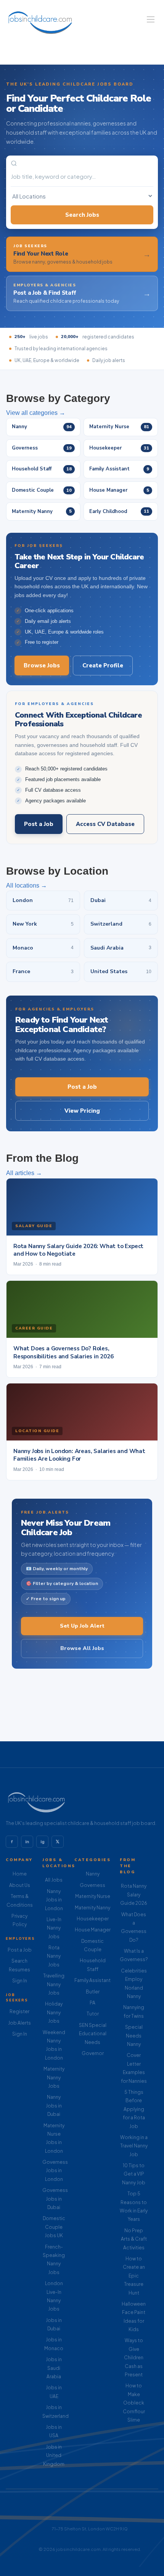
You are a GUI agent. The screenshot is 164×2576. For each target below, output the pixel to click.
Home (20, 1874)
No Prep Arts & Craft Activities (134, 2239)
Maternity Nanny (92, 1908)
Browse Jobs (42, 665)
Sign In (20, 1981)
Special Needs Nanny (134, 2036)
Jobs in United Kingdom (54, 2455)
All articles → (24, 1173)
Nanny (93, 1874)
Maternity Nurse (93, 1896)
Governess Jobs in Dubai (55, 2199)
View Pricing (82, 1111)
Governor (93, 2053)
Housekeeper (93, 1919)
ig (43, 1842)
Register (19, 2011)
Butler (93, 1992)
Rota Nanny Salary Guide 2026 (134, 1895)
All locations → (27, 885)
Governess (92, 1885)
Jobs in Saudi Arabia (54, 2368)
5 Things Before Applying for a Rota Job (134, 2109)
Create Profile (103, 665)
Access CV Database (105, 824)
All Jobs (54, 1880)
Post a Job (39, 824)
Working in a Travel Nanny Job (134, 2146)
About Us (20, 1885)
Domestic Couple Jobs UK (54, 2227)
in (27, 1842)
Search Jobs (82, 215)
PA (92, 2003)
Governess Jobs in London (55, 2171)
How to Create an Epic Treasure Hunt (134, 2276)
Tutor (93, 2014)
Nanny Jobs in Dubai (54, 2106)
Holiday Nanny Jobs (54, 2012)
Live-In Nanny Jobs (54, 1928)
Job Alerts (19, 2023)
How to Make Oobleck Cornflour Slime (134, 2403)
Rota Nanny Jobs (54, 1956)
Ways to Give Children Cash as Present (134, 2358)
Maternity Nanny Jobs (54, 2077)
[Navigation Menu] (151, 19)
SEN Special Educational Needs (93, 2034)
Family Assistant (92, 1980)
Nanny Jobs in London (54, 1900)
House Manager (93, 1930)
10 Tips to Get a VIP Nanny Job (134, 2174)
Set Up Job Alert (82, 1626)
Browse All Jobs (82, 1648)
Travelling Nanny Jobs (54, 1984)
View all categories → (36, 413)
